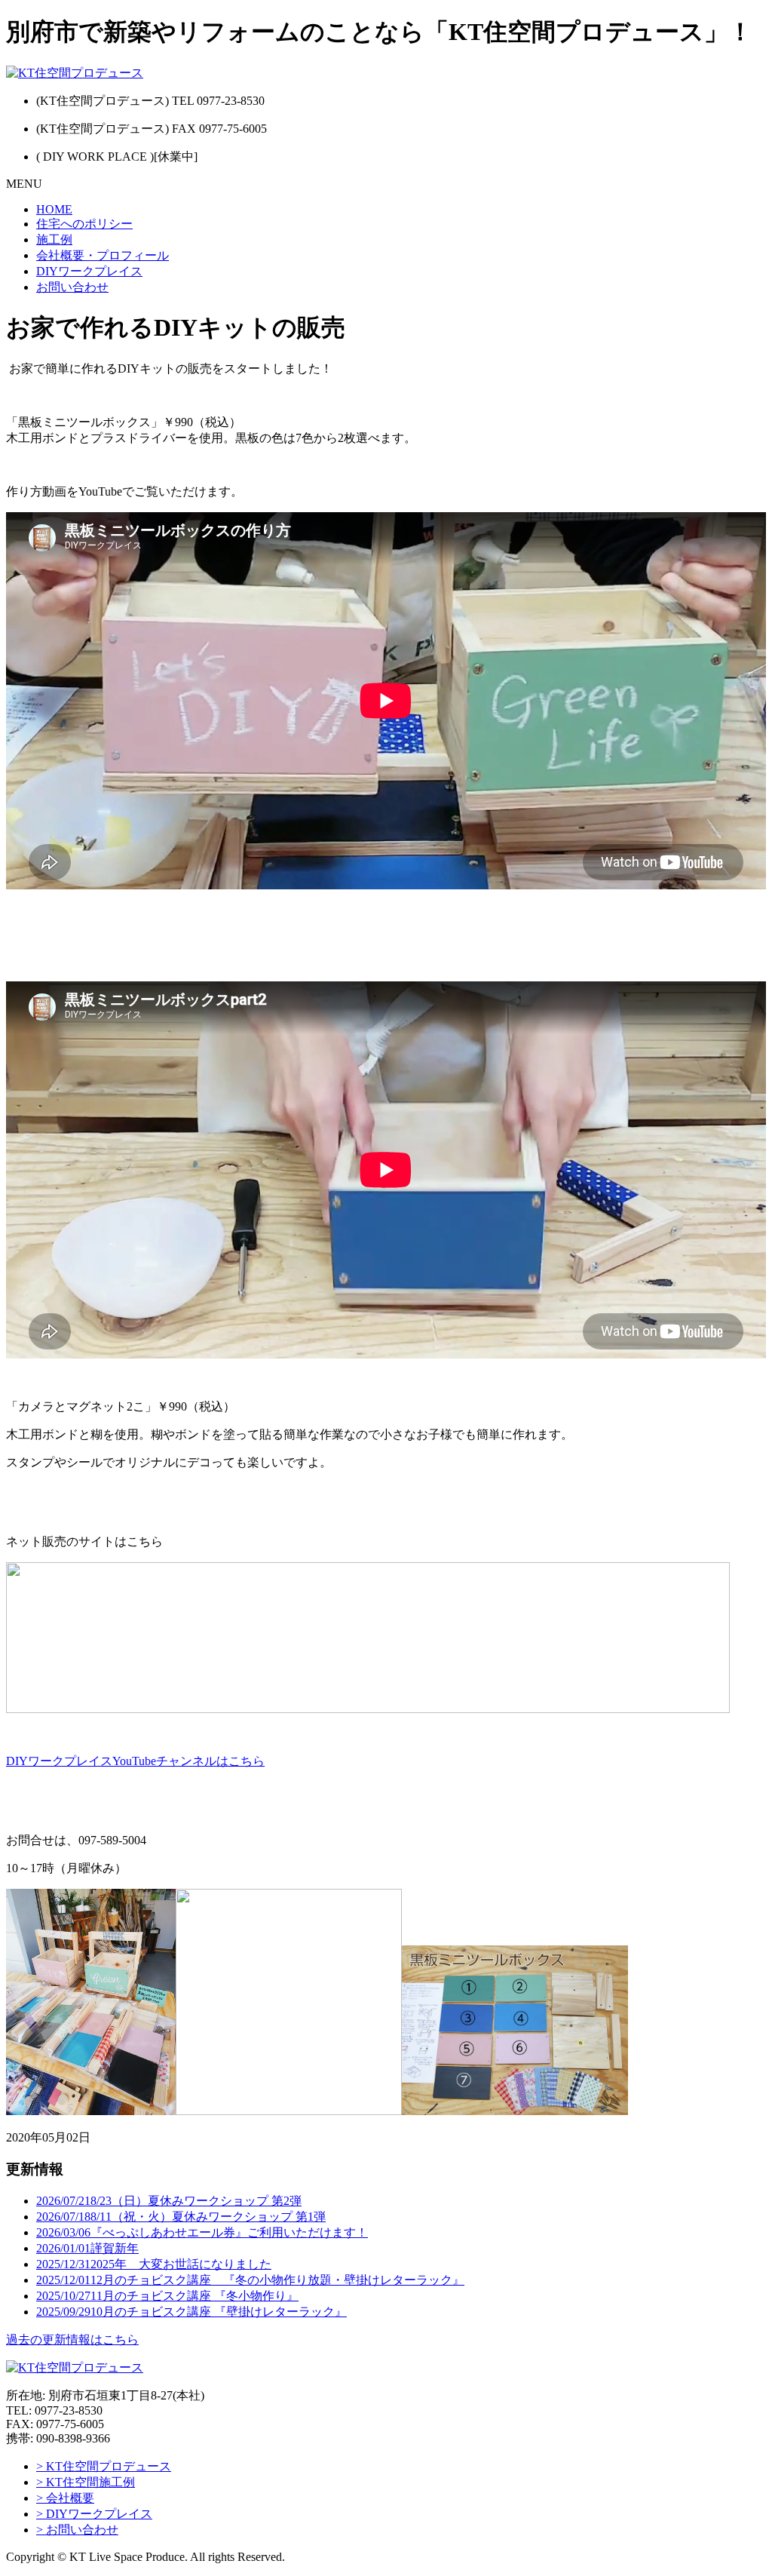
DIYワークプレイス (89, 271)
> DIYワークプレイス (94, 2514)
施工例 (54, 239)
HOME (54, 209)
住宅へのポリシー (84, 224)
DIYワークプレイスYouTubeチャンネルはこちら (135, 1761)
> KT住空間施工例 (86, 2482)
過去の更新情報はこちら (72, 2340)
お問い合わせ (72, 287)
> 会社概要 (65, 2498)
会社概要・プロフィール (103, 255)
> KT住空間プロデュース (104, 2466)
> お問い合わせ (77, 2530)
